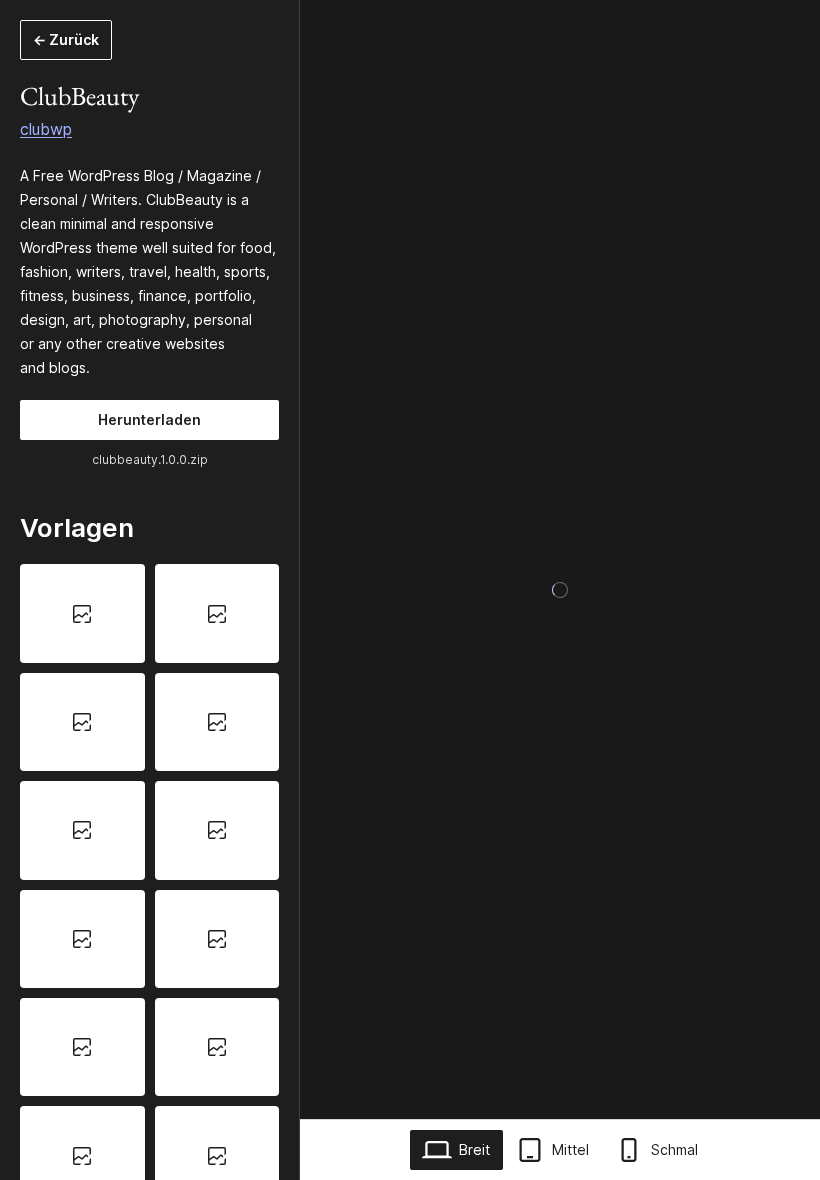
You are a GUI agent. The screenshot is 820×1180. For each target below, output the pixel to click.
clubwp (46, 129)
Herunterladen (149, 419)
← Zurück (66, 39)
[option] (82, 613)
